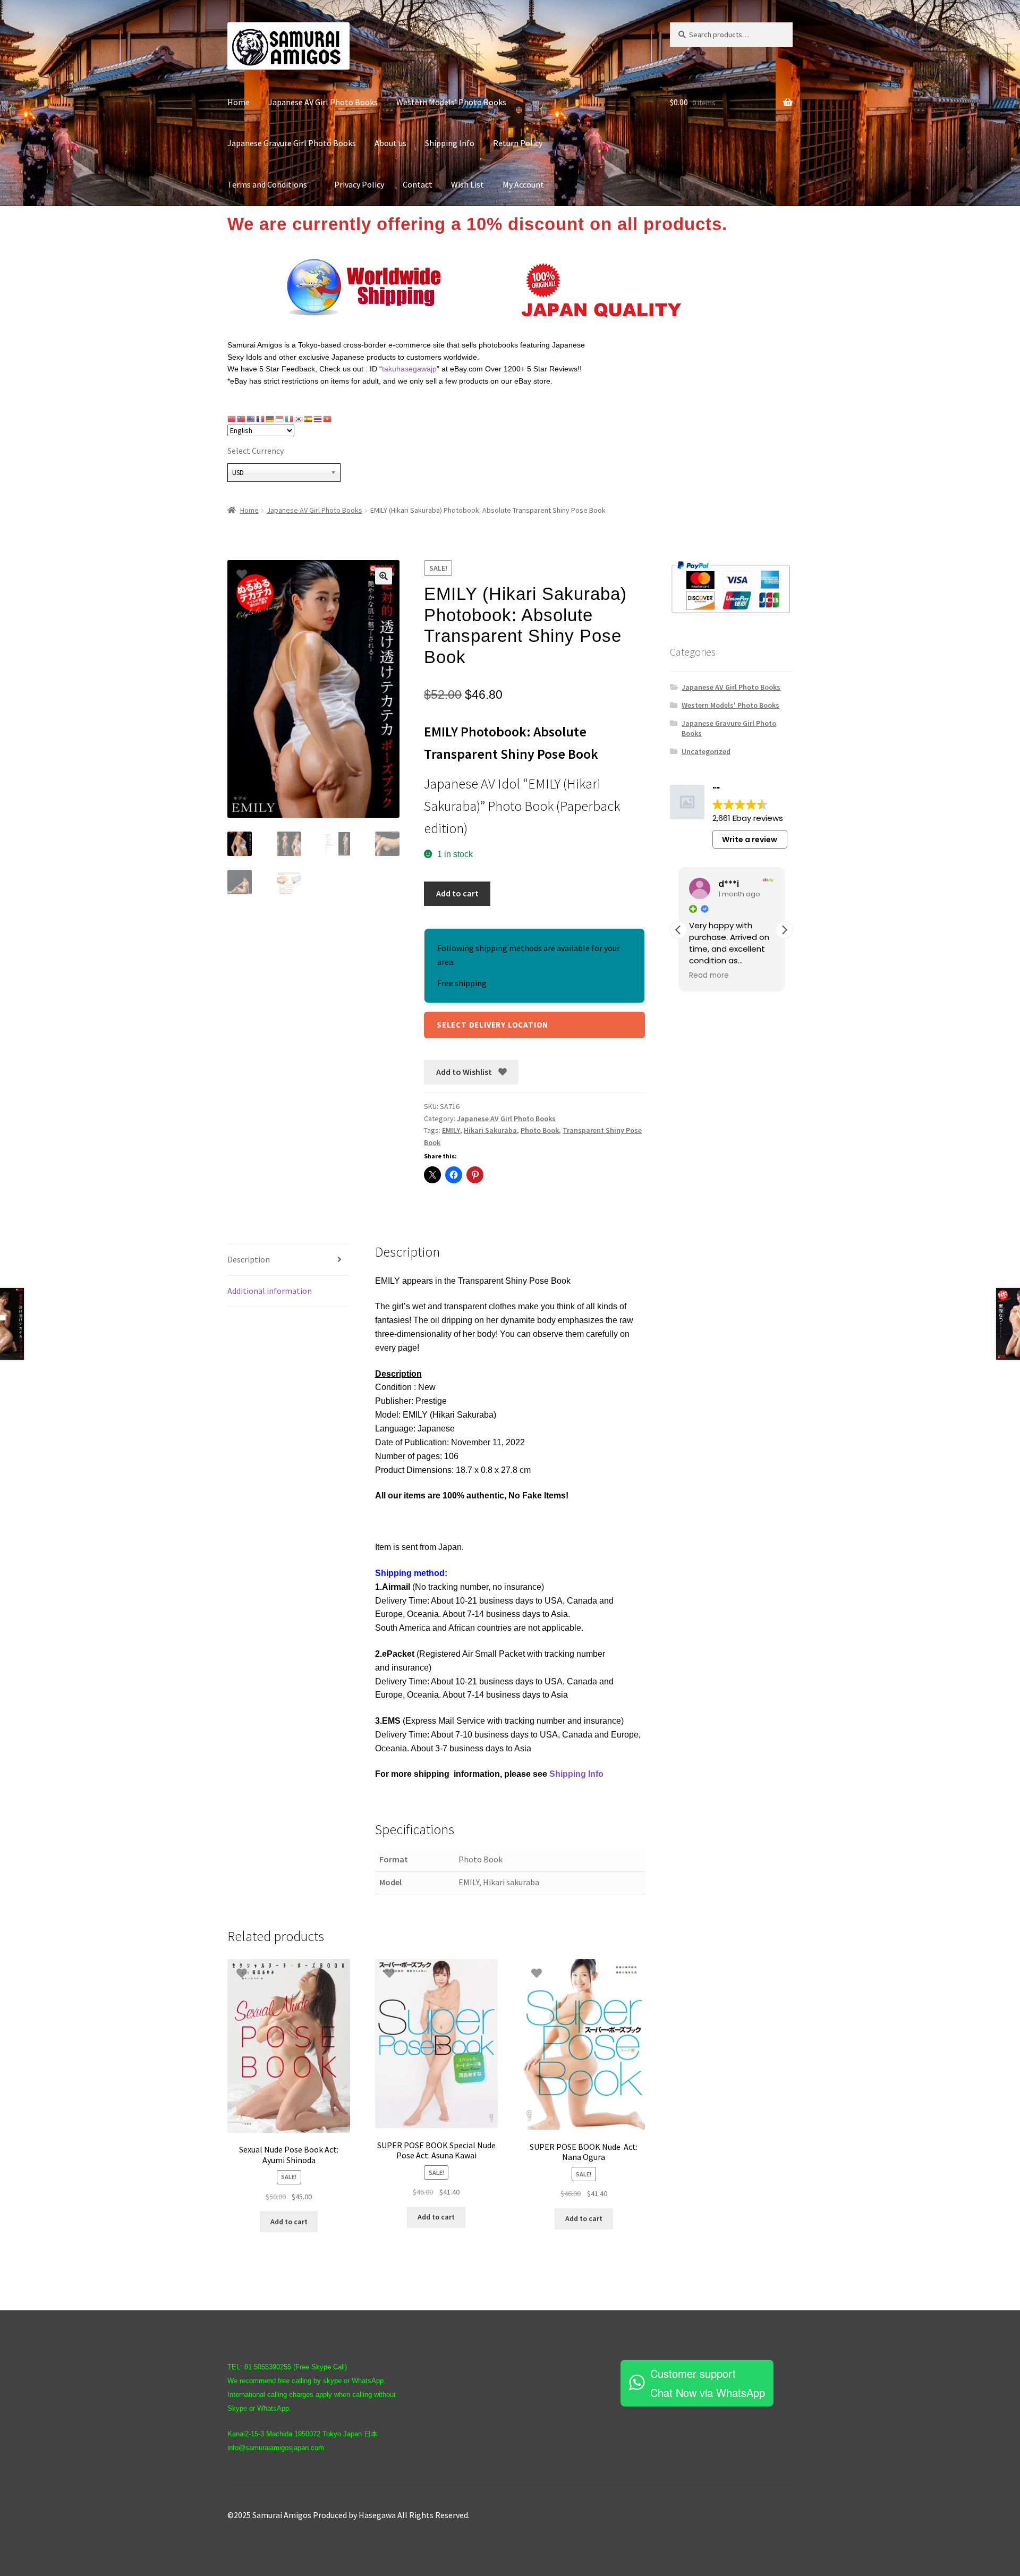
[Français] (261, 419)
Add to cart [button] (289, 2222)
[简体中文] (232, 419)
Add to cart (457, 893)
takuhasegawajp (409, 369)
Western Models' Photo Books (730, 705)
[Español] (309, 419)
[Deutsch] (270, 419)
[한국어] (299, 419)
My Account (523, 184)
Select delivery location (492, 1025)
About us (390, 143)
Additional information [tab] (270, 1291)
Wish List (467, 184)
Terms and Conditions (271, 184)
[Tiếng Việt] (328, 419)
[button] (384, 576)
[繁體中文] (242, 419)
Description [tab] (249, 1259)
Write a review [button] (750, 840)
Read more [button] (709, 976)
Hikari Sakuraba (490, 1130)
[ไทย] (318, 419)
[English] (251, 419)
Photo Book (540, 1130)
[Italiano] (290, 419)
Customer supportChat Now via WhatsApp (708, 2383)
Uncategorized (706, 751)
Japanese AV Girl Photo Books (323, 102)
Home (239, 102)
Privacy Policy (359, 184)
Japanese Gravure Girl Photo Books (292, 143)
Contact (418, 184)
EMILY (451, 1130)
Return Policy (518, 143)
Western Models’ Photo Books (451, 102)
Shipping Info (450, 143)
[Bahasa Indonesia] (280, 419)
